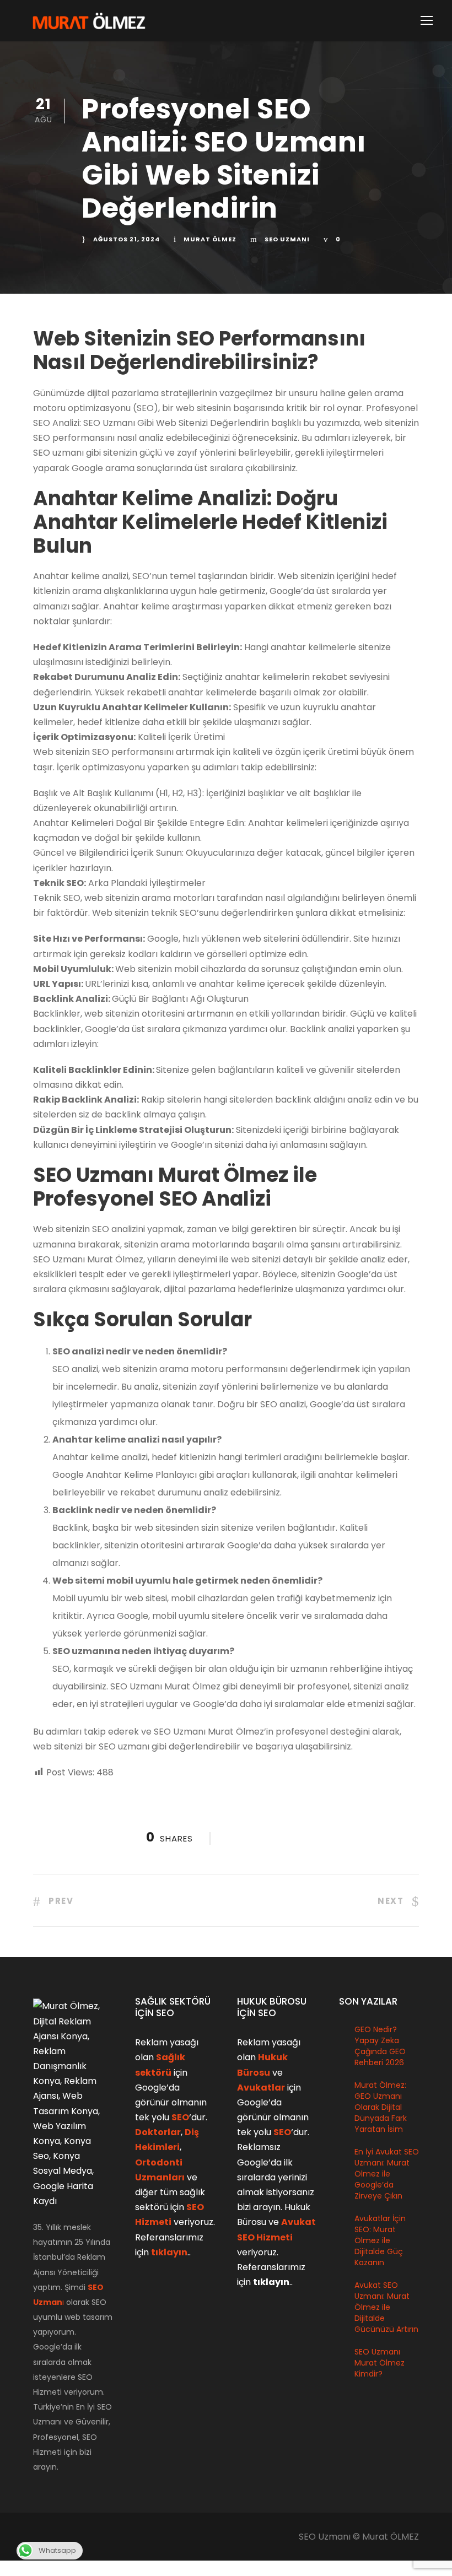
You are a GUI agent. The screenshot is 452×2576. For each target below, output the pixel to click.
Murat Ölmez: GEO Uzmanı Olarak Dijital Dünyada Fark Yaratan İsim (381, 2107)
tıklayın (169, 2252)
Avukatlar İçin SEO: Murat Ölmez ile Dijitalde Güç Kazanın (380, 2240)
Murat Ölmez (210, 239)
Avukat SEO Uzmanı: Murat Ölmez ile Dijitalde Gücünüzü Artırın (386, 2307)
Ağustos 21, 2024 (127, 239)
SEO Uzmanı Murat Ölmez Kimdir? (380, 2363)
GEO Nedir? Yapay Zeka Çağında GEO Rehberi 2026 (380, 2046)
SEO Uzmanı (287, 239)
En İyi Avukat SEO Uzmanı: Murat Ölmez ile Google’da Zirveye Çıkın (387, 2174)
